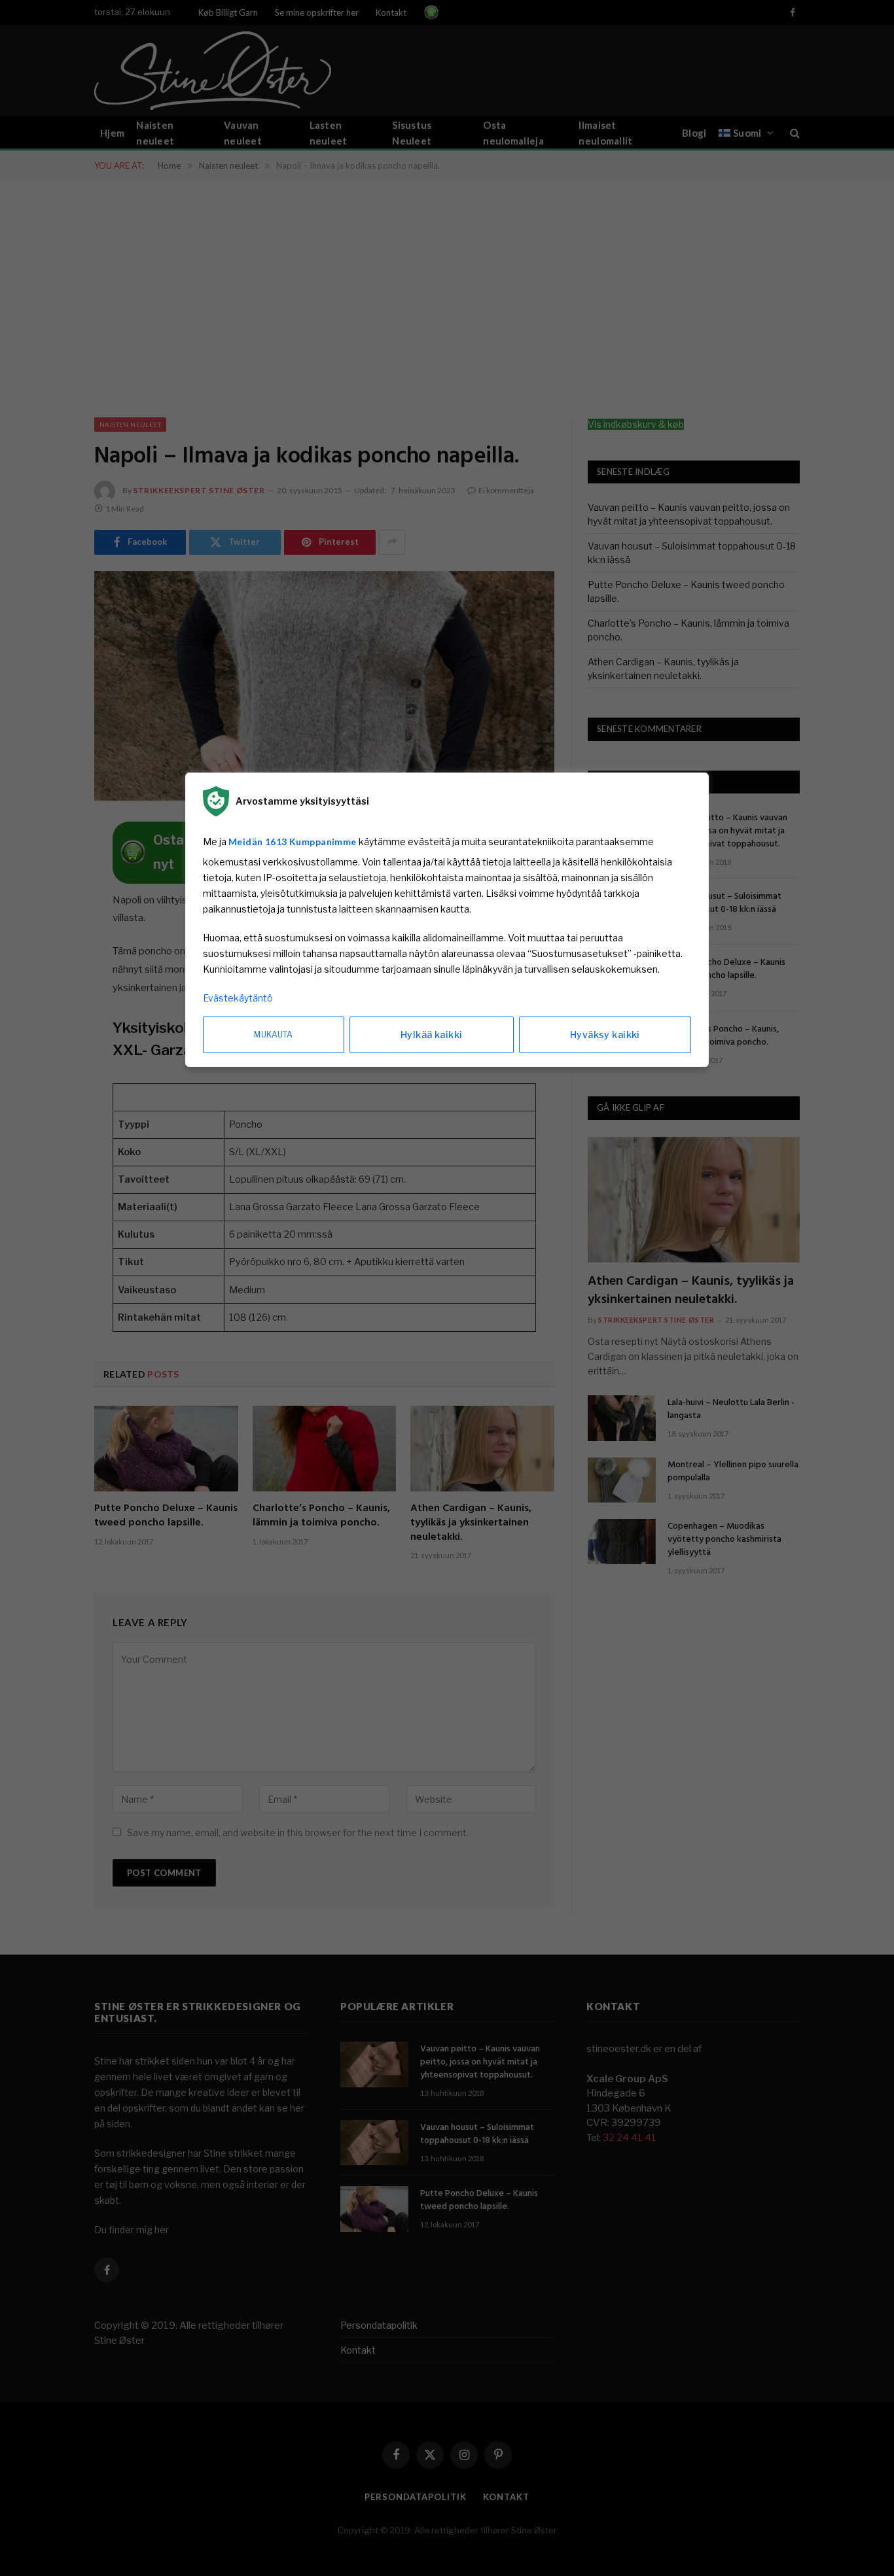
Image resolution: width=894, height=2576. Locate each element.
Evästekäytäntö (238, 998)
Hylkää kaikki (431, 1035)
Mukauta (274, 1035)
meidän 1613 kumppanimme (293, 842)
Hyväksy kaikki (605, 1035)
